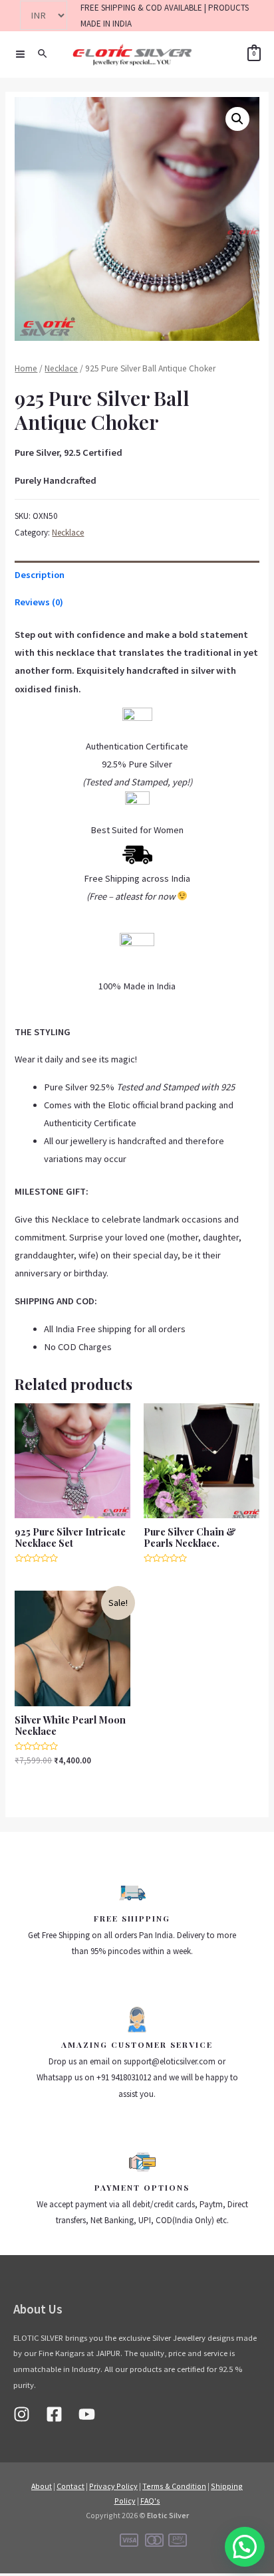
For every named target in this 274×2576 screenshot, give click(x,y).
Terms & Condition (174, 2486)
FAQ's (150, 2501)
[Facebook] (54, 2414)
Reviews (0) (39, 602)
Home (26, 368)
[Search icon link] (43, 54)
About (42, 2486)
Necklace (61, 368)
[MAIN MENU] (20, 54)
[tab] (137, 575)
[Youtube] (87, 2414)
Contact (70, 2486)
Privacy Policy (113, 2486)
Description (40, 575)
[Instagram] (22, 2414)
